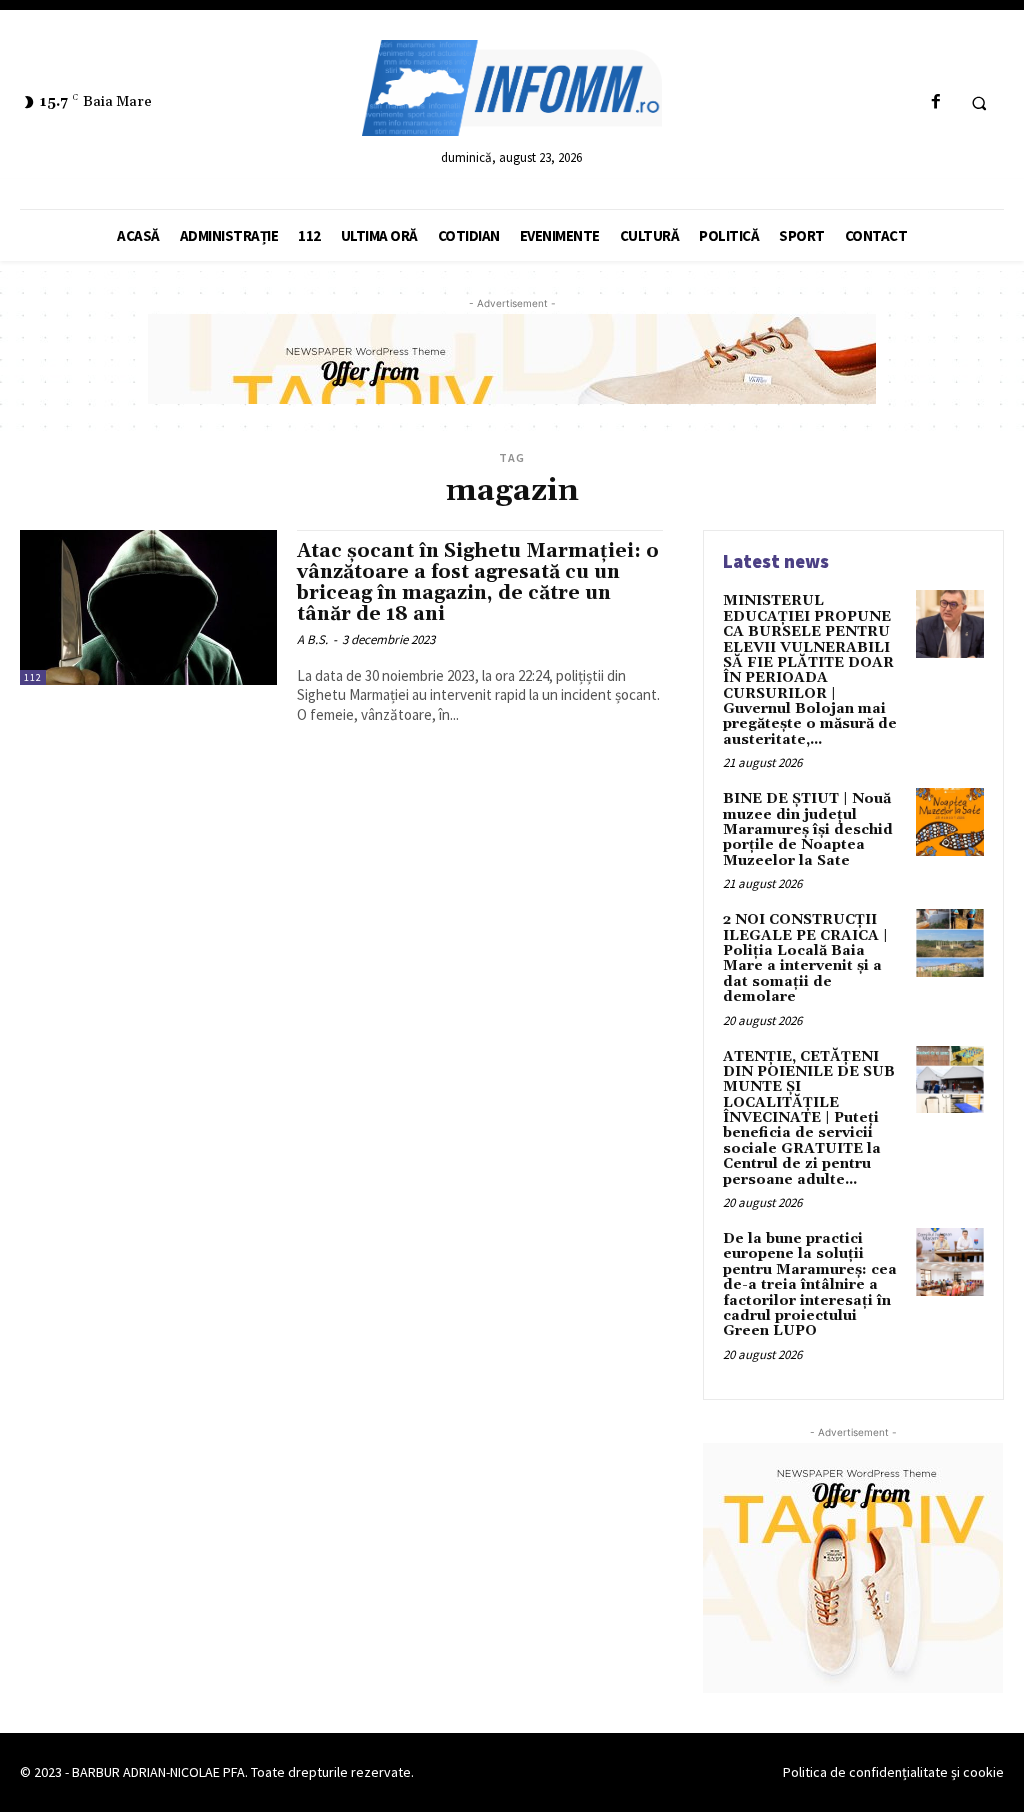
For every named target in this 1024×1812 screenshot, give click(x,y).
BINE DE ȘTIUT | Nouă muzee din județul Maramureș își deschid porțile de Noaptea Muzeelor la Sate (808, 830)
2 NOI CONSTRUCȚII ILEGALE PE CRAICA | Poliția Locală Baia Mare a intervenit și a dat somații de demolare (805, 958)
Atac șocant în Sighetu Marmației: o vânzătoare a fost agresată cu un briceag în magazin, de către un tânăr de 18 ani (478, 582)
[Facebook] (935, 102)
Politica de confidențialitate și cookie (893, 1772)
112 (33, 677)
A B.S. (312, 639)
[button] (979, 103)
